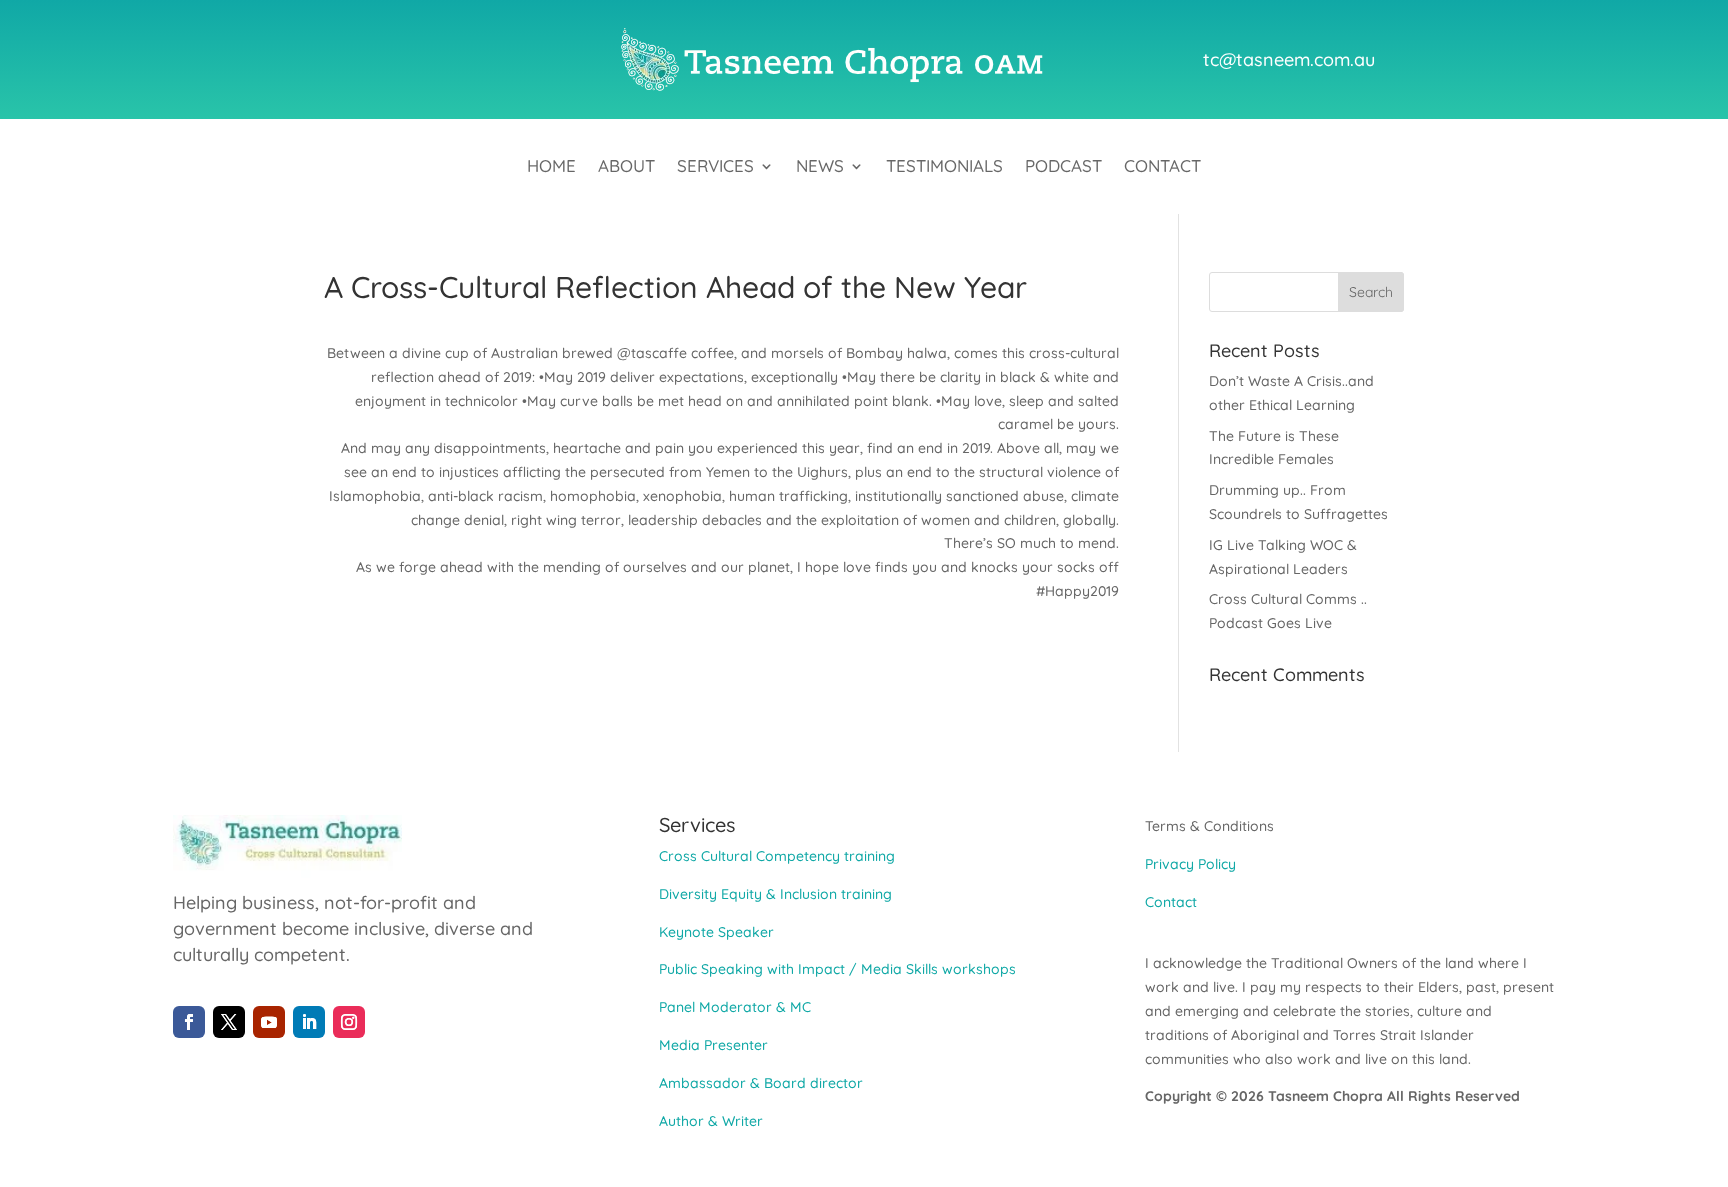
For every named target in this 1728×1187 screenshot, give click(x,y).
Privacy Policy (1190, 864)
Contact (1162, 167)
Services (715, 167)
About (626, 167)
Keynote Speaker (716, 932)
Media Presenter (713, 1045)
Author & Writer (711, 1121)
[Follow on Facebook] (189, 1022)
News (820, 167)
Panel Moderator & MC (735, 1007)
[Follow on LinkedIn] (309, 1022)
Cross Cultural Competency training (777, 856)
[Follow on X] (229, 1022)
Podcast (1063, 167)
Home (551, 167)
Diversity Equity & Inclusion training (775, 894)
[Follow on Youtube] (269, 1022)
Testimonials (944, 167)
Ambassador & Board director (761, 1083)
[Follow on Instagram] (349, 1022)
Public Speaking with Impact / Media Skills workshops (837, 969)
